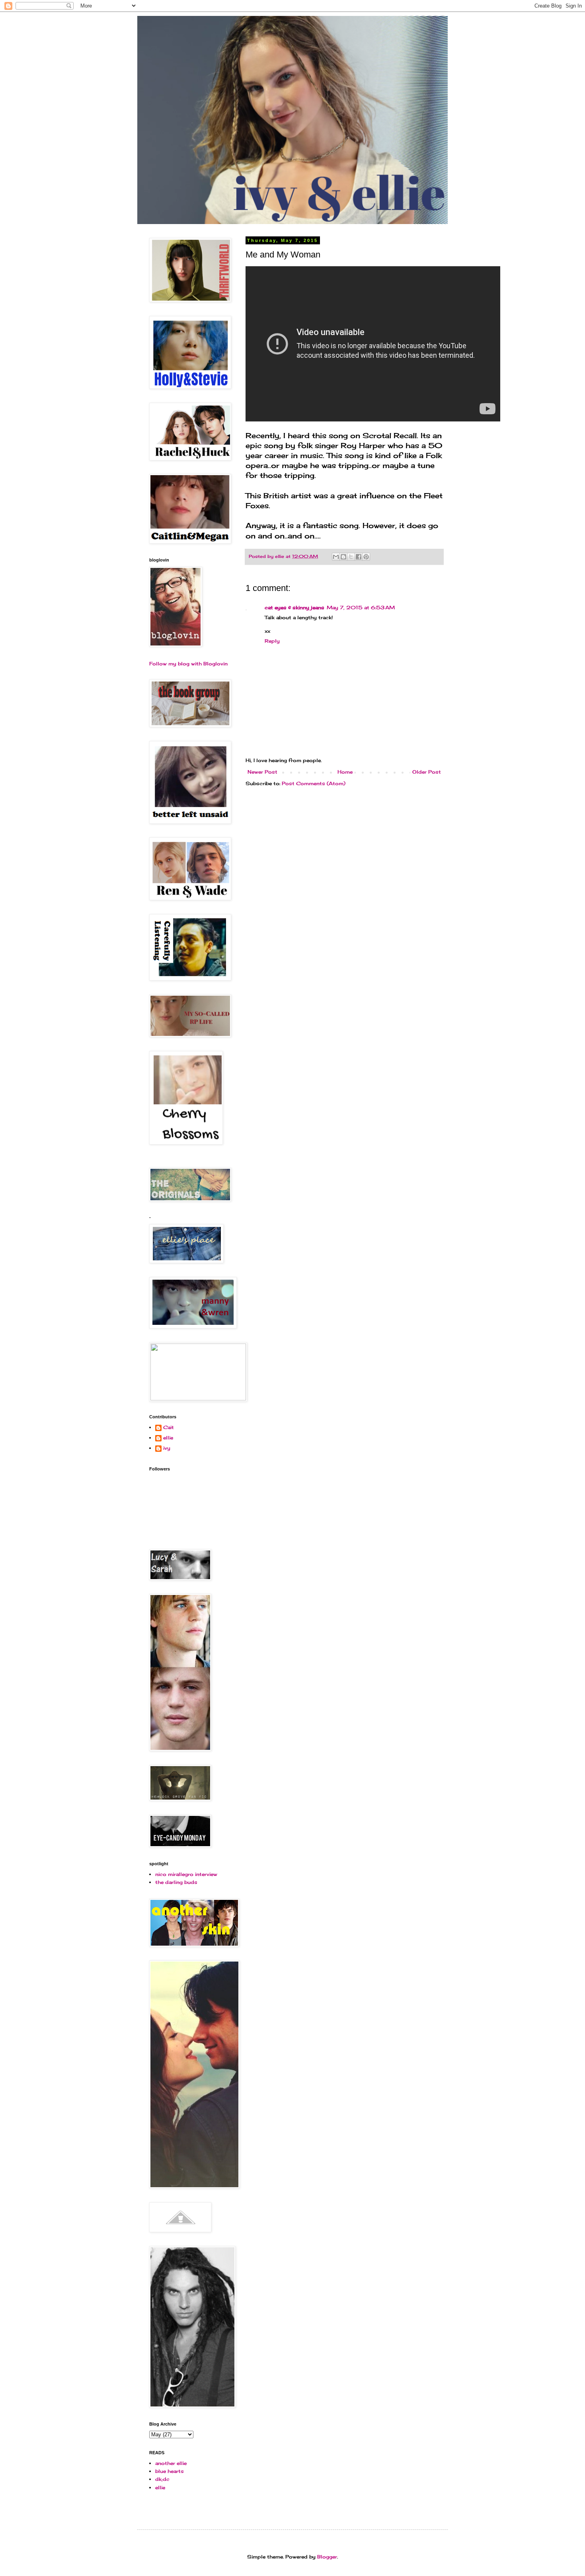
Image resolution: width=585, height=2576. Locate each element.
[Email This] (336, 557)
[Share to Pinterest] (366, 557)
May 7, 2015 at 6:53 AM (361, 607)
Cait (169, 1427)
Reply (272, 641)
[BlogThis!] (343, 557)
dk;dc (162, 2479)
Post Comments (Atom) (314, 783)
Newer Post (262, 772)
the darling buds (176, 1882)
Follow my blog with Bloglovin (188, 664)
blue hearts (170, 2471)
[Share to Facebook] (359, 557)
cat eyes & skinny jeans (294, 607)
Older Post (427, 772)
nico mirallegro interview (186, 1874)
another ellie (171, 2463)
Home (345, 772)
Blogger (327, 2557)
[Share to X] (351, 557)
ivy (167, 1448)
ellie (168, 1438)
